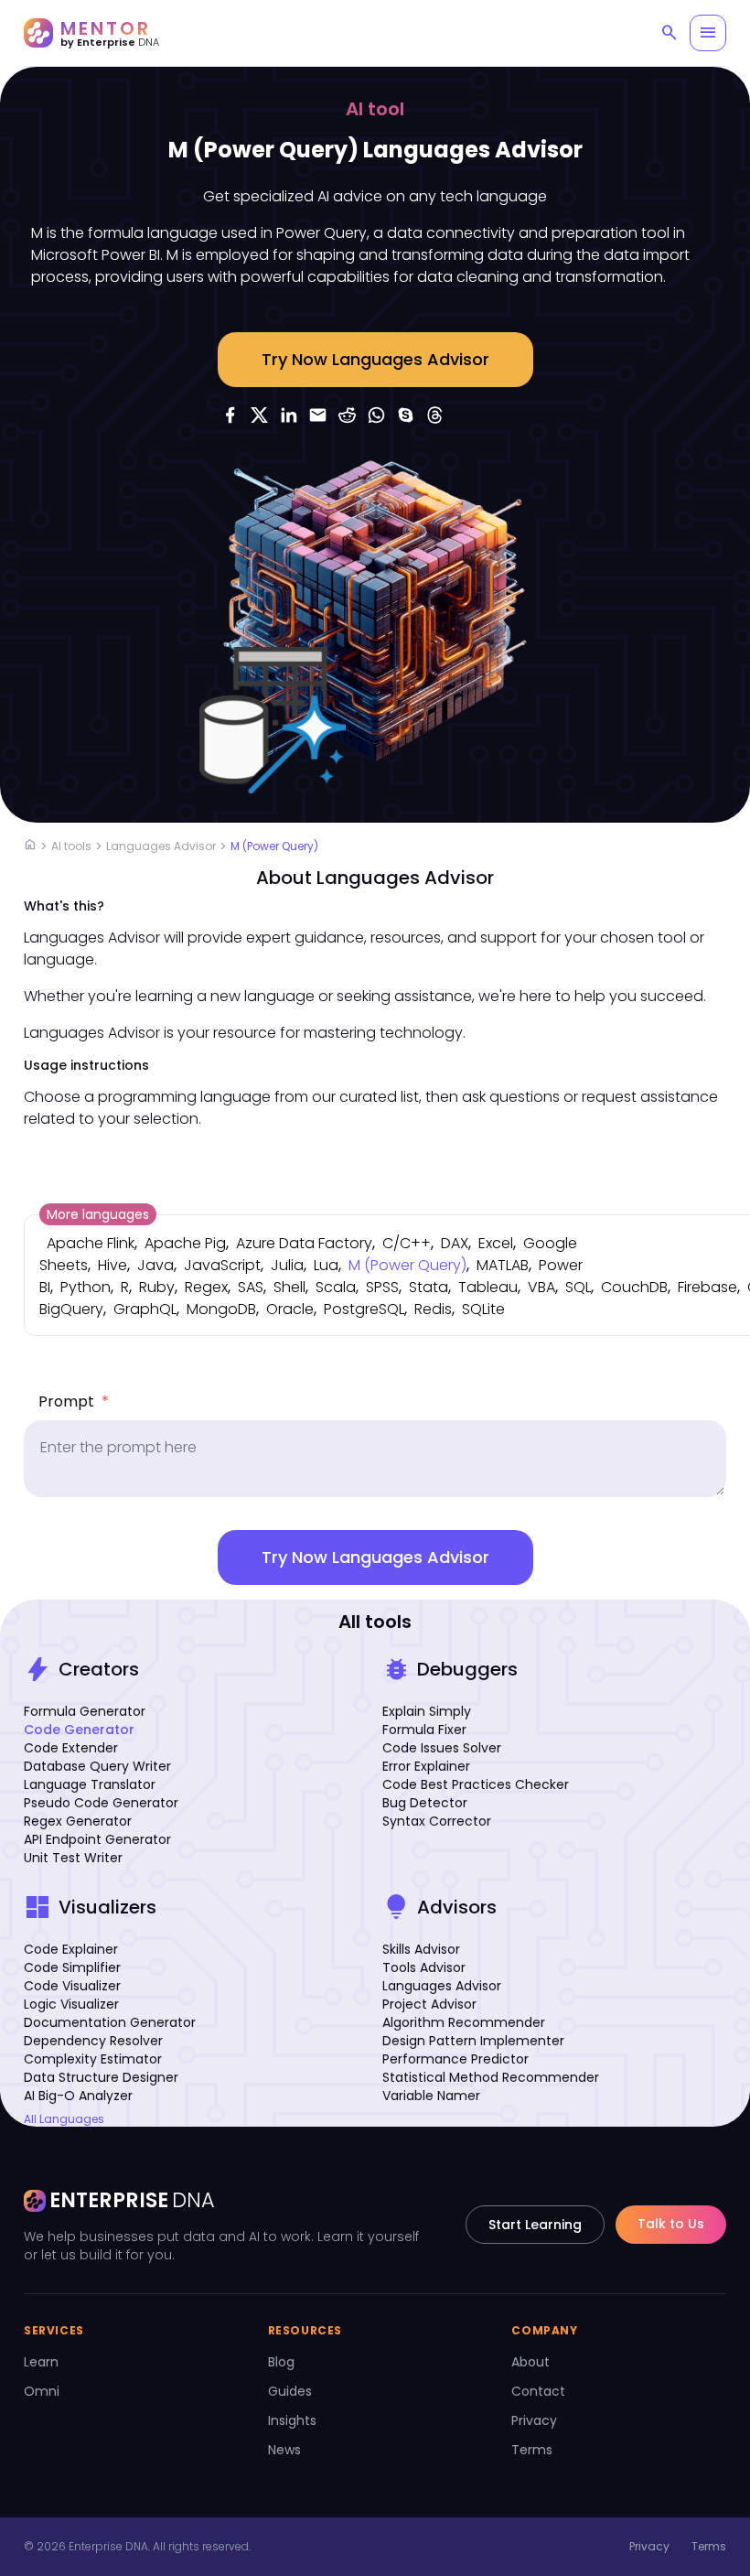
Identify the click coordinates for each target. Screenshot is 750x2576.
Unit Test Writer (73, 1858)
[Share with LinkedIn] (289, 415)
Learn (41, 2362)
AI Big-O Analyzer (78, 2096)
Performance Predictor (455, 2059)
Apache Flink (91, 1243)
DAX (455, 1243)
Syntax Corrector (437, 1821)
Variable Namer (431, 2096)
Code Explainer (71, 1949)
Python (86, 1287)
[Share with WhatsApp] (377, 415)
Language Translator (90, 1784)
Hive (112, 1265)
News (284, 2450)
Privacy (534, 2420)
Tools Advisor (424, 1967)
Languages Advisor (161, 846)
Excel (496, 1243)
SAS (251, 1287)
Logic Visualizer (71, 2004)
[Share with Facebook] (230, 415)
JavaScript (222, 1265)
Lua (326, 1265)
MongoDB (221, 1309)
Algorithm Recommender (464, 2022)
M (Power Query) (274, 846)
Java (155, 1265)
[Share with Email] (318, 415)
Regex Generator (78, 1821)
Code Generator (79, 1730)
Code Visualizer (72, 1986)
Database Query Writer (97, 1766)
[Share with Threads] (435, 415)
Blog (281, 2362)
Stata (429, 1287)
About (530, 2362)
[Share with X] (260, 415)
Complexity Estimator (93, 2059)
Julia (287, 1265)
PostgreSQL (364, 1309)
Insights (292, 2420)
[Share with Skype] (406, 415)
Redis (433, 1309)
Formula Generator (85, 1711)
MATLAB (503, 1265)
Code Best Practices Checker (476, 1784)
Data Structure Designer (101, 2077)
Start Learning (535, 2225)
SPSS (382, 1287)
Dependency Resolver (93, 2041)
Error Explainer (426, 1766)
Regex (206, 1287)
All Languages (64, 2119)
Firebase (707, 1287)
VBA (541, 1287)
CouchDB (634, 1287)
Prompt (74, 1401)
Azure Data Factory (304, 1243)
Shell (289, 1287)
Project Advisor (429, 2004)
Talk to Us (671, 2224)
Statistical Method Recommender (491, 2077)
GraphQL (145, 1309)
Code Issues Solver (442, 1748)
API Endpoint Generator (97, 1839)
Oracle (290, 1309)
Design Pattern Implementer (473, 2041)
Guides (290, 2391)
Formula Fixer (424, 1730)
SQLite (483, 1309)
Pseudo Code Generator (101, 1803)
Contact (538, 2391)
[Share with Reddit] (348, 415)
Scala (336, 1287)
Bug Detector (425, 1803)
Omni (42, 2391)
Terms (532, 2450)
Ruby (157, 1287)
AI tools (71, 846)
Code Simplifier (72, 1967)
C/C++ (407, 1243)
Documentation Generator (110, 2022)
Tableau (488, 1287)
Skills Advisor (421, 1949)
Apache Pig (185, 1243)
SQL (578, 1287)
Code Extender (71, 1748)
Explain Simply (427, 1711)
